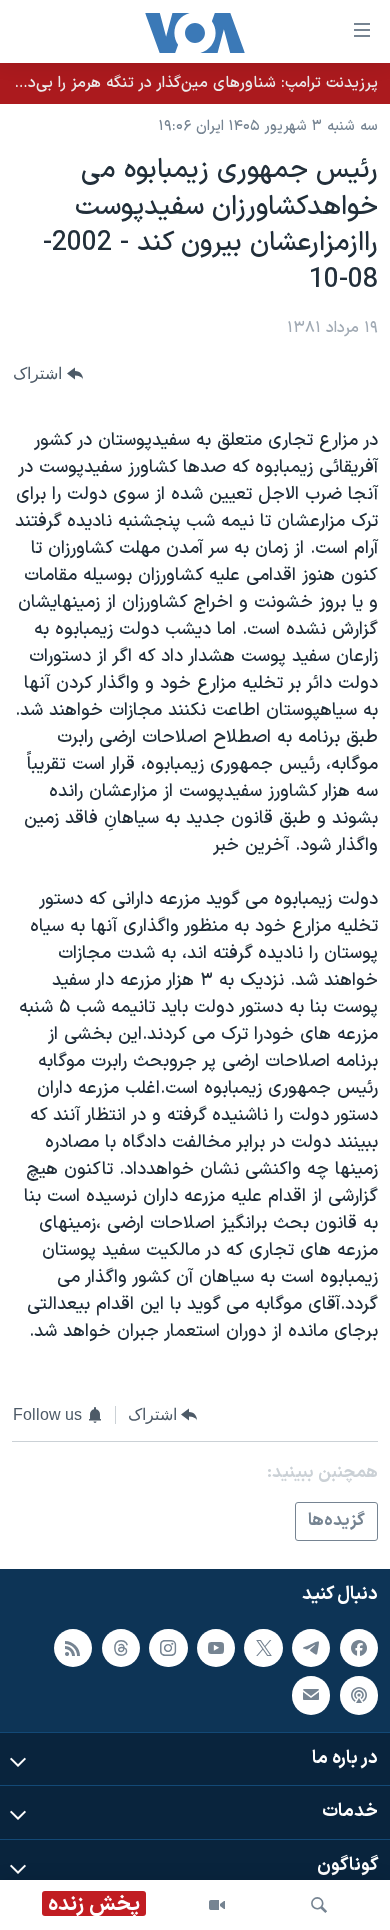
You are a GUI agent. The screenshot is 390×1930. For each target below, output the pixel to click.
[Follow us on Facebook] (359, 1648)
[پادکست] (359, 1696)
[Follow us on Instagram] (168, 1648)
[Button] (48, 374)
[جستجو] (319, 1905)
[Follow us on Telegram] (311, 1648)
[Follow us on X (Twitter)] (263, 1648)
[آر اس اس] (73, 1648)
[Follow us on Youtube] (216, 1648)
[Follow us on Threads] (121, 1648)
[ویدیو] (217, 1905)
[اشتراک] (311, 1696)
